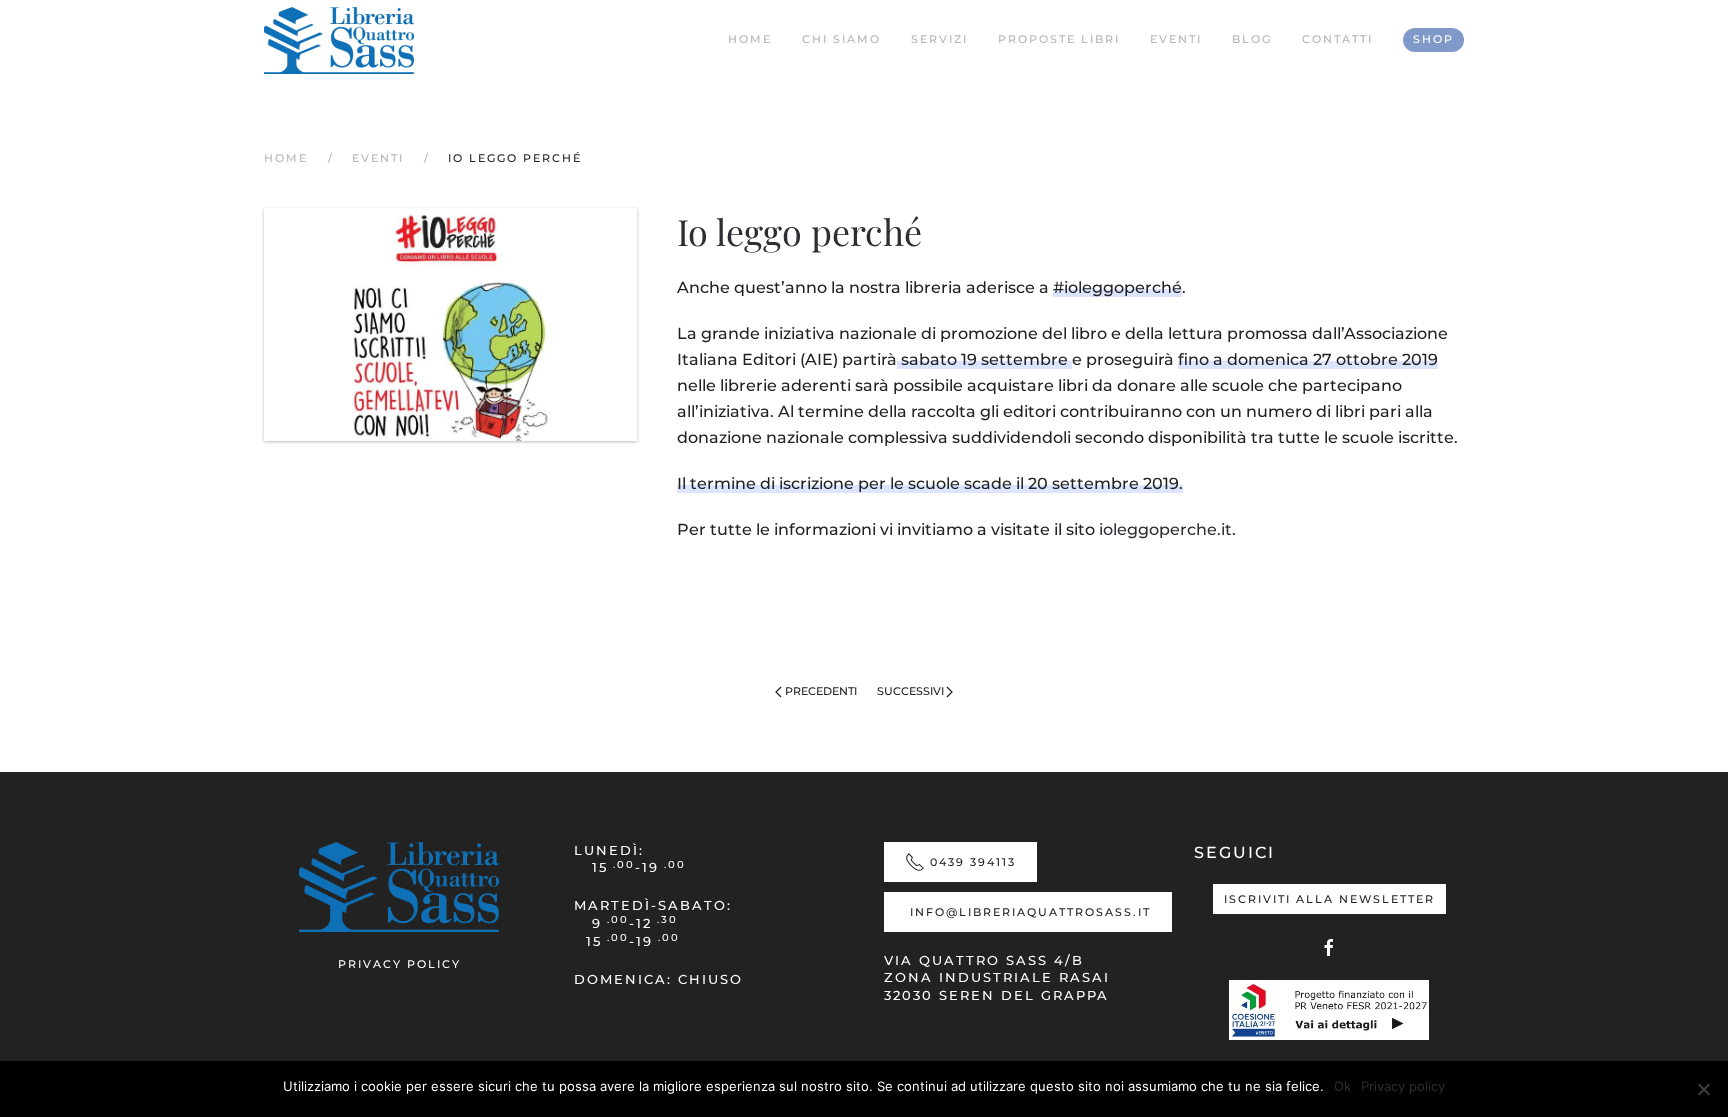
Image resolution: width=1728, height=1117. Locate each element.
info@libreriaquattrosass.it (1030, 912)
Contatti (1337, 39)
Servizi (939, 39)
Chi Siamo (841, 39)
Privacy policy (1403, 1086)
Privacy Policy (399, 964)
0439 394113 (973, 862)
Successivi (910, 691)
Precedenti (821, 691)
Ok (1342, 1086)
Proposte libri (1059, 39)
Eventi (1176, 39)
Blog (1252, 39)
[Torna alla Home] (339, 40)
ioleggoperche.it (1165, 529)
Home (750, 39)
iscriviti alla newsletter (1329, 899)
